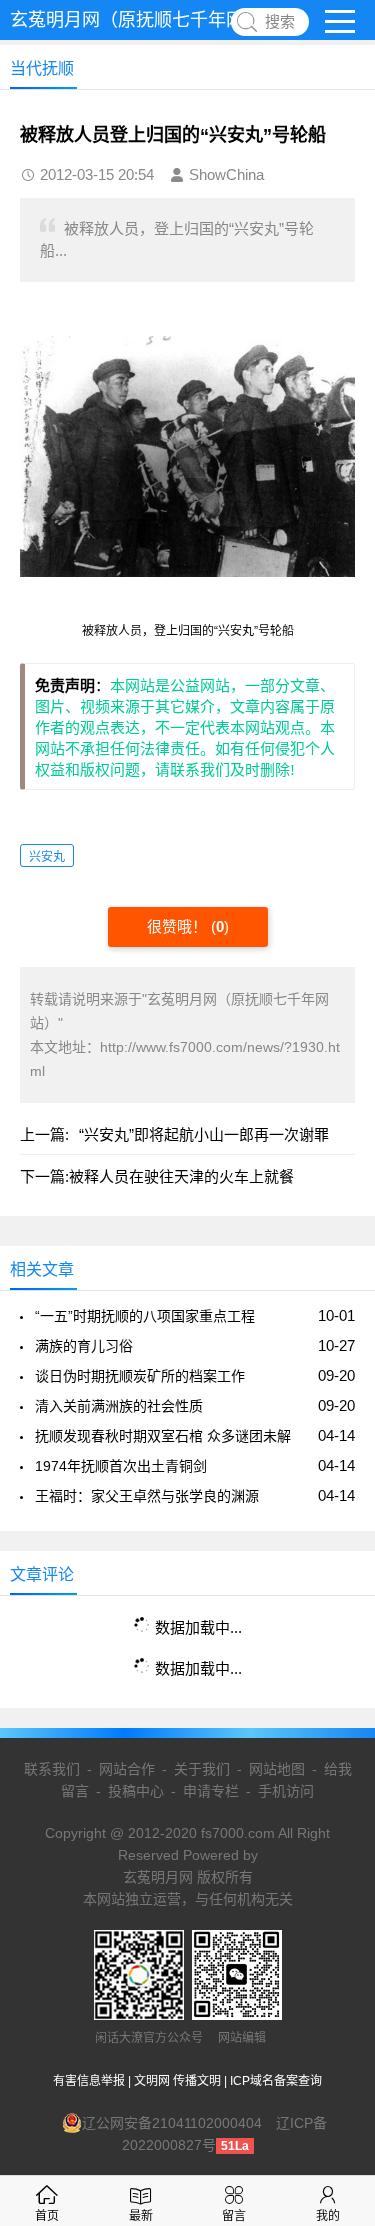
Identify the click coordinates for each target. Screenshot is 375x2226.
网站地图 (277, 1769)
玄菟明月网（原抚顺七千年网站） (145, 20)
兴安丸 (47, 857)
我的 (328, 2216)
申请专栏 (211, 1791)
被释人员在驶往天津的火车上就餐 (181, 1176)
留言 (234, 2216)
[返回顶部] (334, 1982)
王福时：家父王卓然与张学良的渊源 (147, 1496)
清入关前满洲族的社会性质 (119, 1406)
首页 (47, 2216)
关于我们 (202, 1769)
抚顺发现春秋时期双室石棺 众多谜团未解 (163, 1436)
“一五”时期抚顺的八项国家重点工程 (145, 1316)
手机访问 (286, 1791)
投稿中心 (136, 1791)
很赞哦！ (179, 926)
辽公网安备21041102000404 (172, 2123)
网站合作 (127, 1769)
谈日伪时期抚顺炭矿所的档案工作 (140, 1376)
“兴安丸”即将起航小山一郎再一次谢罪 (204, 1134)
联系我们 (52, 1769)
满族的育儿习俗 (84, 1346)
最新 (141, 2216)
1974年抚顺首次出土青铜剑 (121, 1466)
